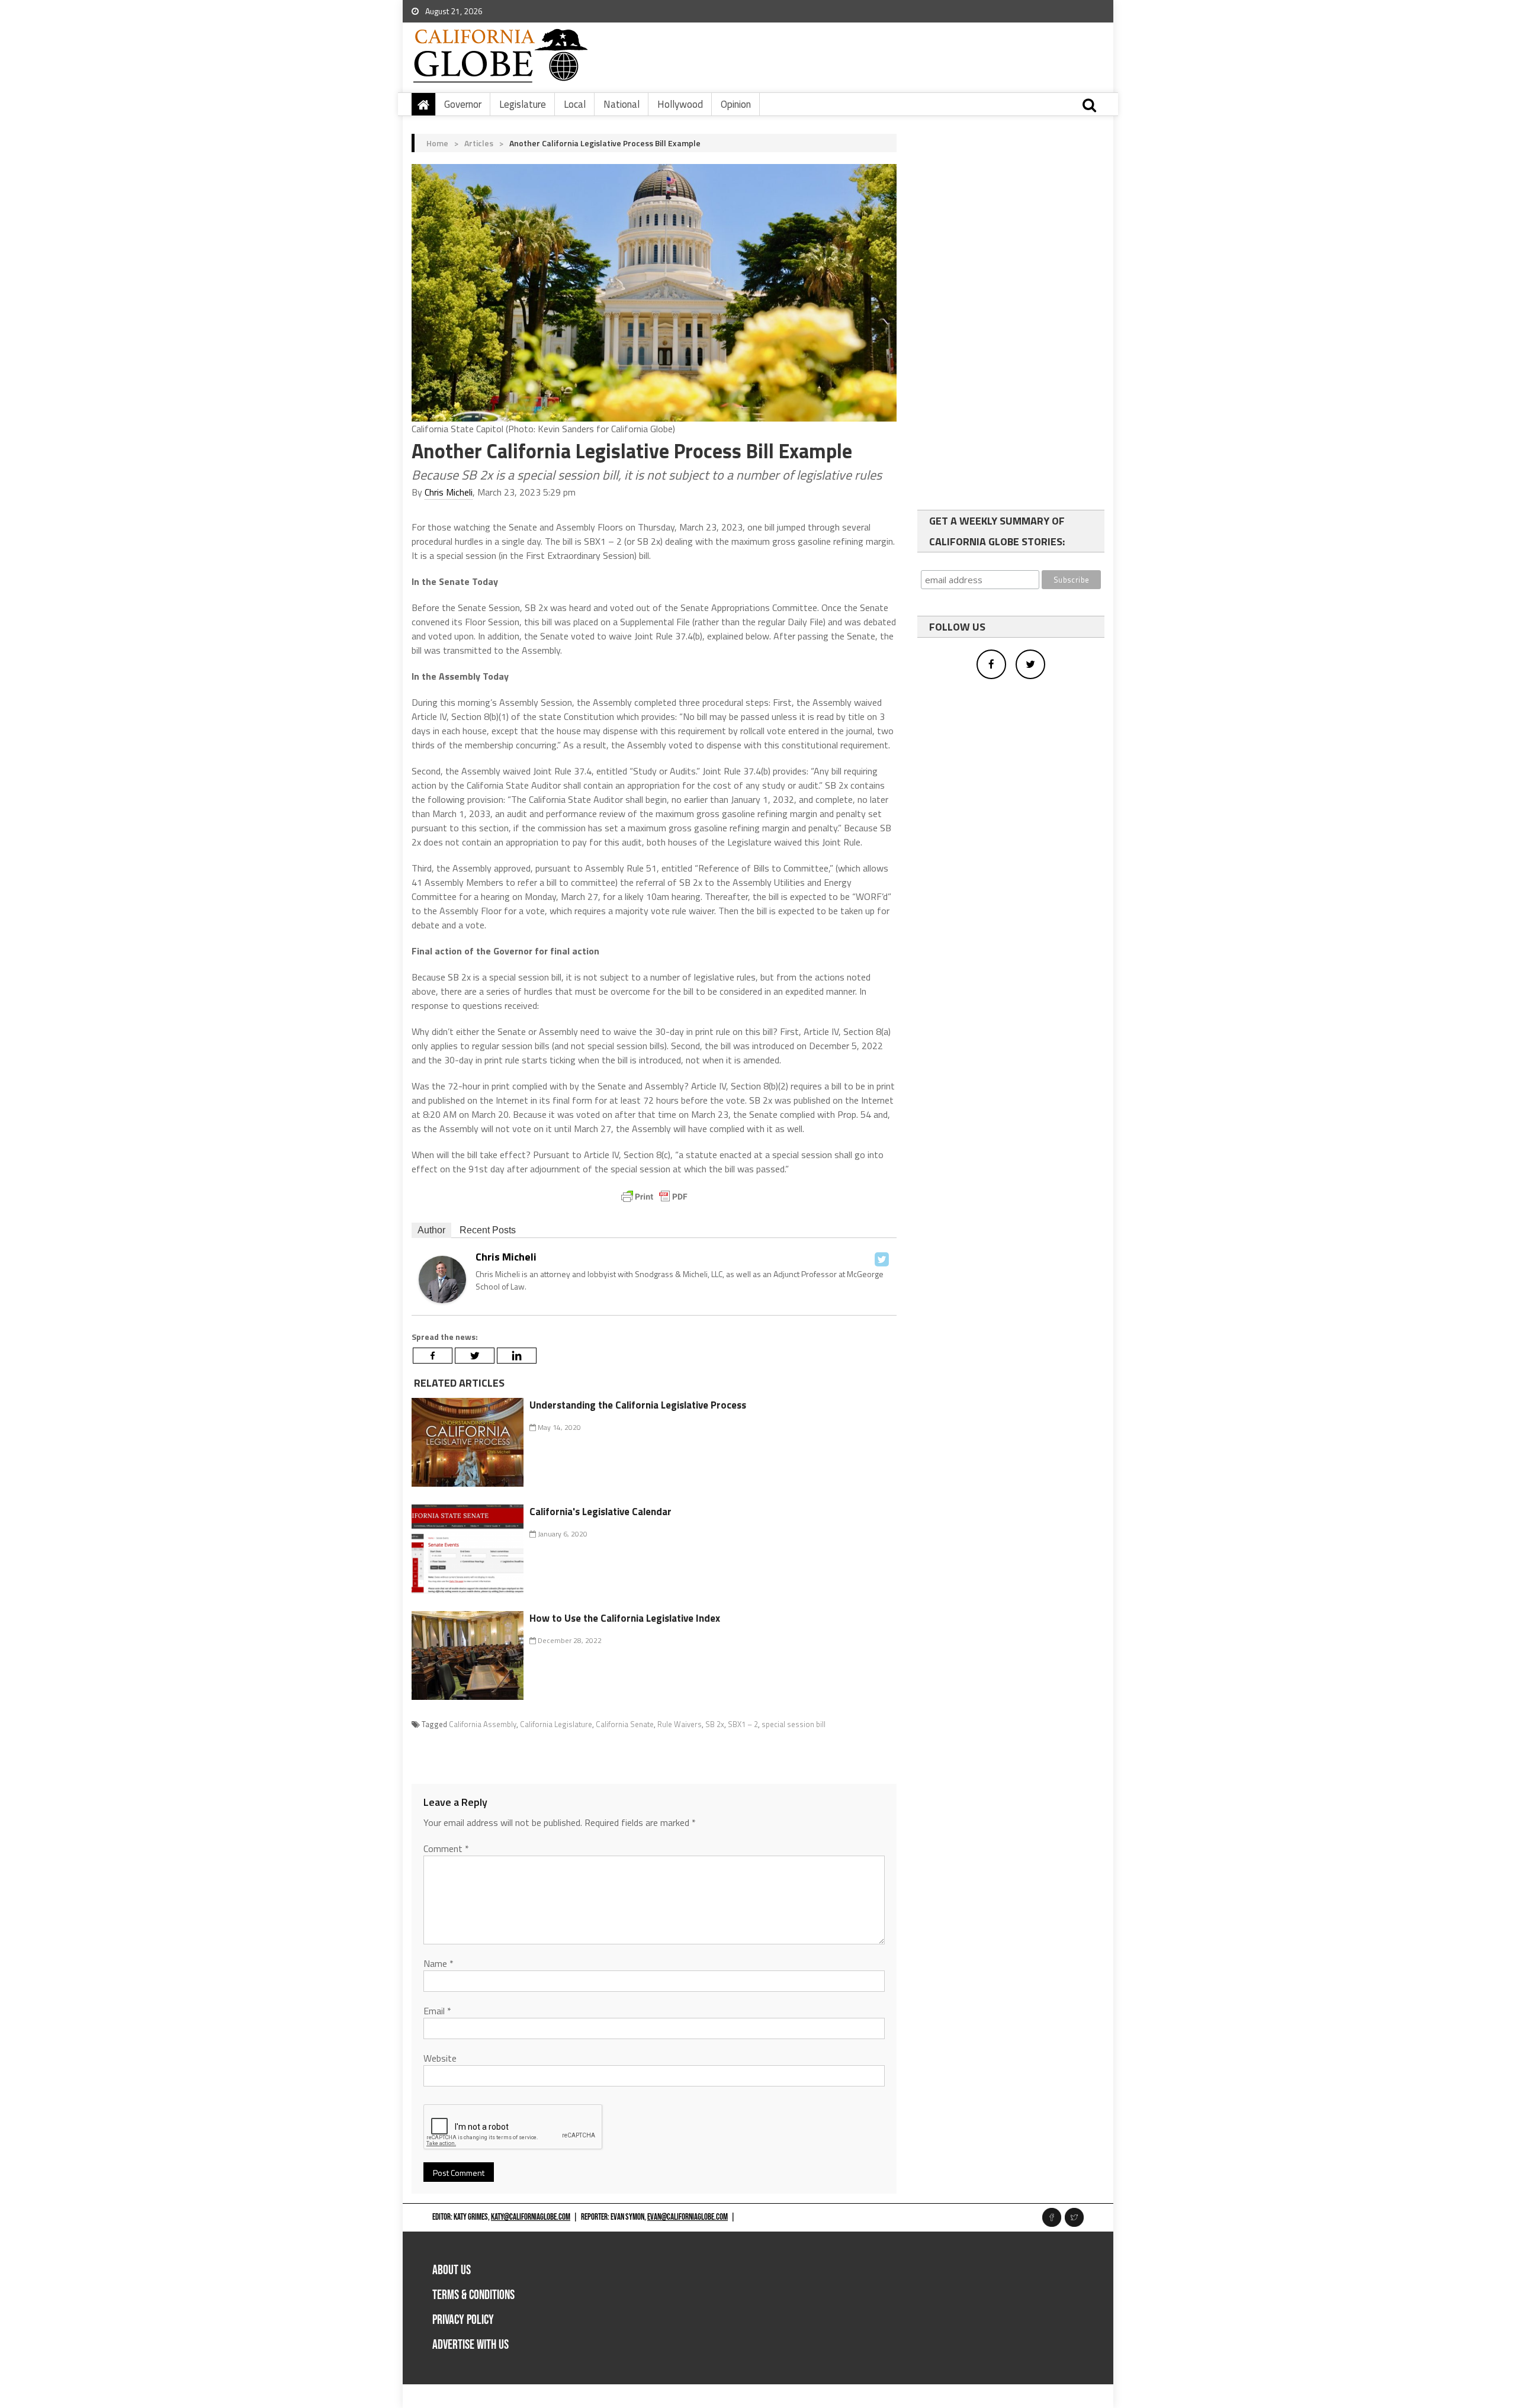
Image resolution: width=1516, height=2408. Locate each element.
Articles (479, 143)
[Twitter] (882, 1259)
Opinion (736, 104)
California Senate (625, 1724)
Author (431, 1230)
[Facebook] (433, 1356)
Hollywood (680, 104)
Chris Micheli (449, 492)
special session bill (794, 1724)
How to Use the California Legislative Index (625, 1618)
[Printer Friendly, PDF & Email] (654, 1197)
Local (575, 104)
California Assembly (483, 1724)
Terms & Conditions (473, 2295)
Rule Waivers (680, 1724)
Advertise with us (470, 2345)
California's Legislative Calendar (600, 1512)
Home (437, 143)
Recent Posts (488, 1230)
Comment (446, 1848)
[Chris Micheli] (442, 1278)
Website (440, 2058)
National (622, 104)
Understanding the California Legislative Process (638, 1405)
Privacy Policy (463, 2320)
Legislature (523, 104)
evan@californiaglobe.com (688, 2217)
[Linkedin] (517, 1356)
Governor (463, 104)
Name (439, 1963)
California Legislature (556, 1724)
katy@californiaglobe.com (531, 2217)
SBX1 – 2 (743, 1724)
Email (437, 2011)
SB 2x (715, 1724)
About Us (452, 2270)
